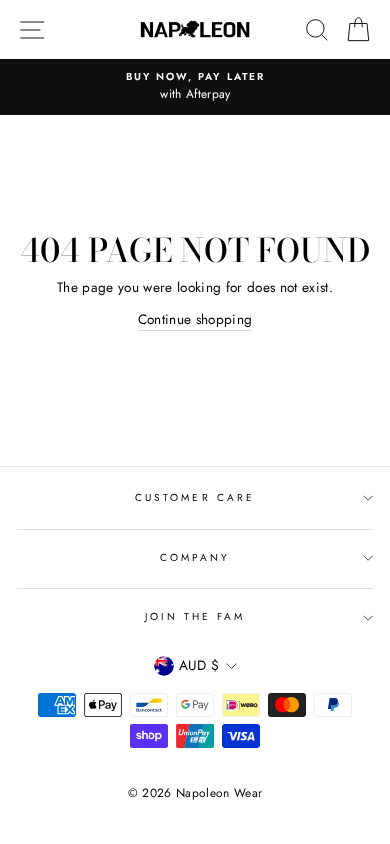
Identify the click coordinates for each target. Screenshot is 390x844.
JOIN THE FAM (195, 616)
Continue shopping (195, 319)
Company (195, 557)
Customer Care (195, 497)
